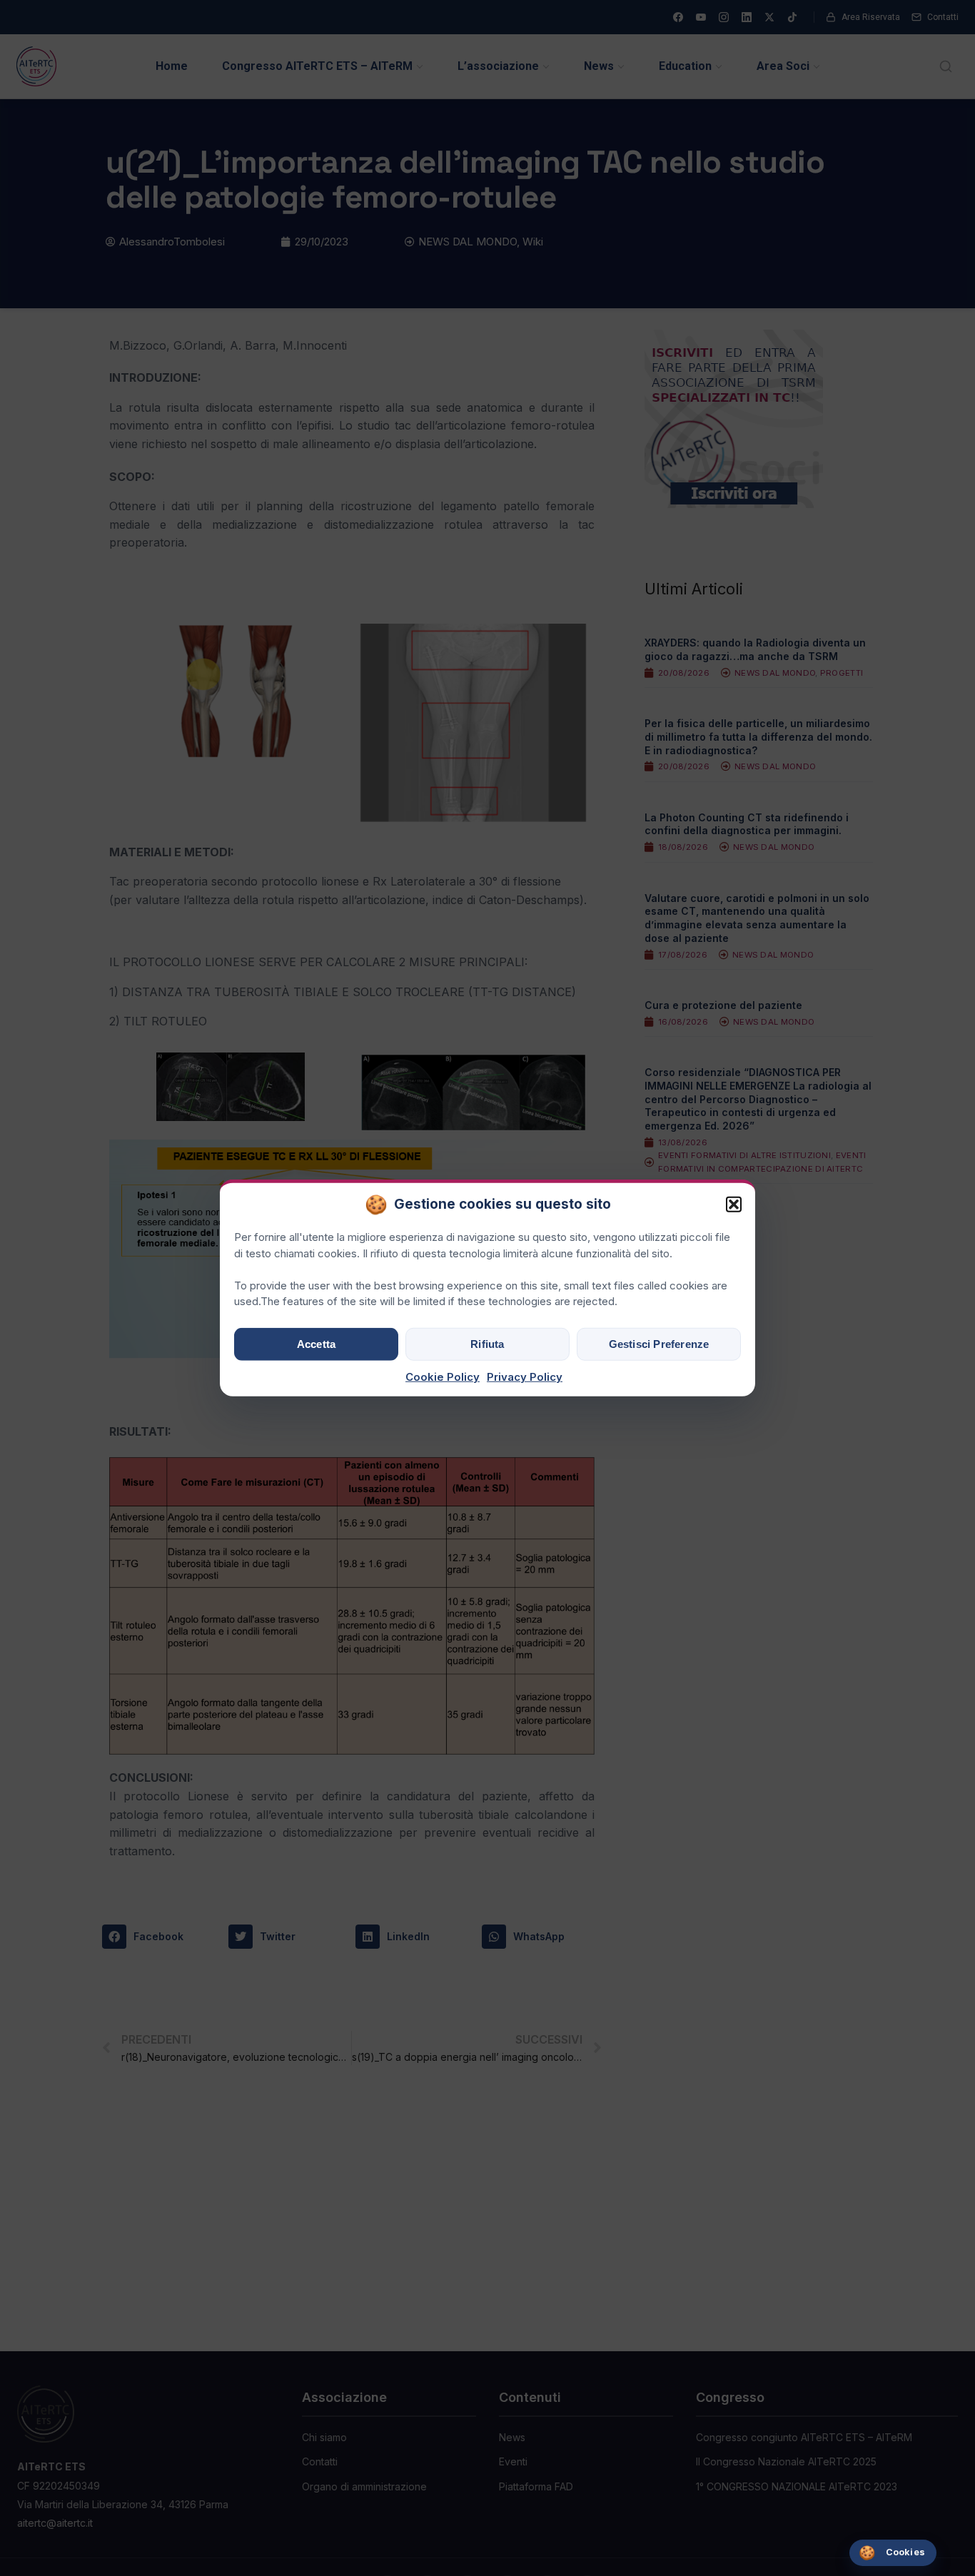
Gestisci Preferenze (659, 1344)
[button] (734, 1205)
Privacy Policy (525, 1377)
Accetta (316, 1344)
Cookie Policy (443, 1377)
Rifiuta (487, 1344)
